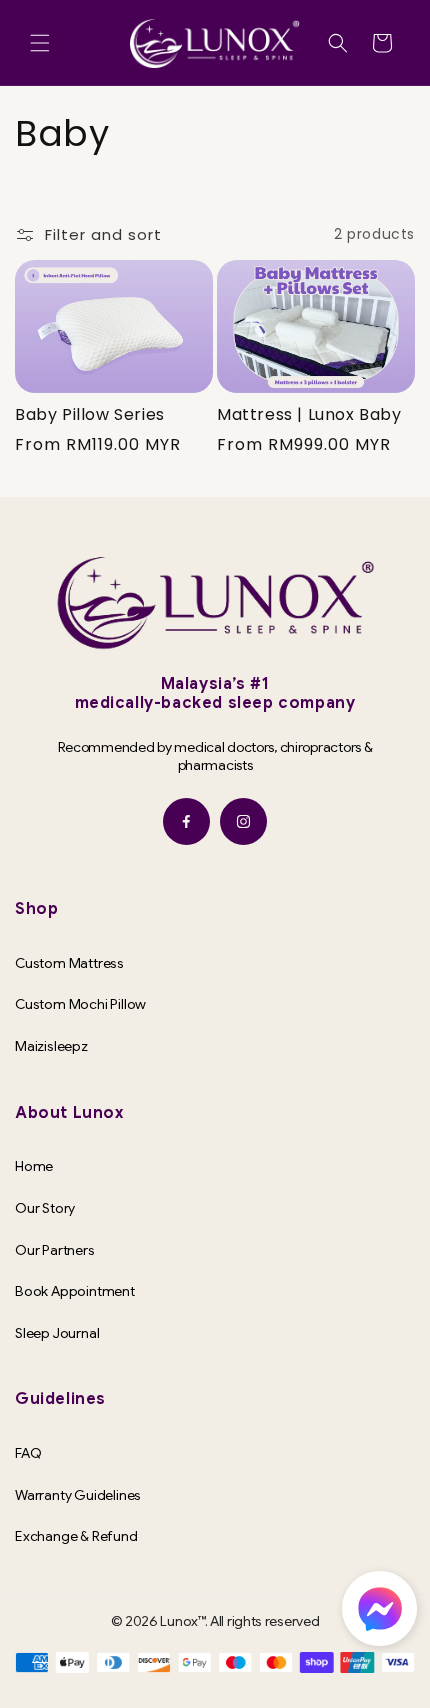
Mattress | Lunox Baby (309, 415)
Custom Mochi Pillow (80, 1004)
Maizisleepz (51, 1046)
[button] (40, 43)
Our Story (45, 1208)
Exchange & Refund (76, 1536)
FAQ (28, 1453)
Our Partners (55, 1250)
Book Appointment (75, 1291)
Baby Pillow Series (90, 415)
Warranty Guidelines (78, 1495)
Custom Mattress (69, 963)
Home (34, 1166)
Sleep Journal (57, 1333)
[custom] (186, 821)
